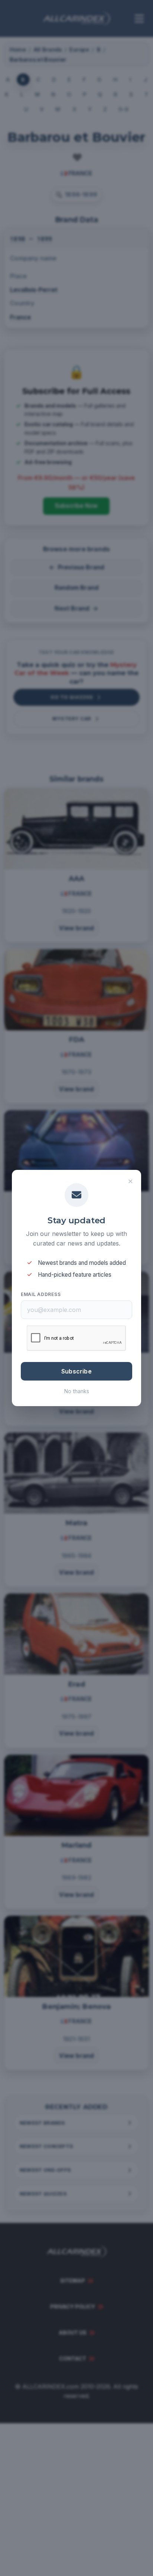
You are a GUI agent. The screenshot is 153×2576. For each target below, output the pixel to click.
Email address (41, 1294)
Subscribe (76, 1371)
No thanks (77, 1391)
